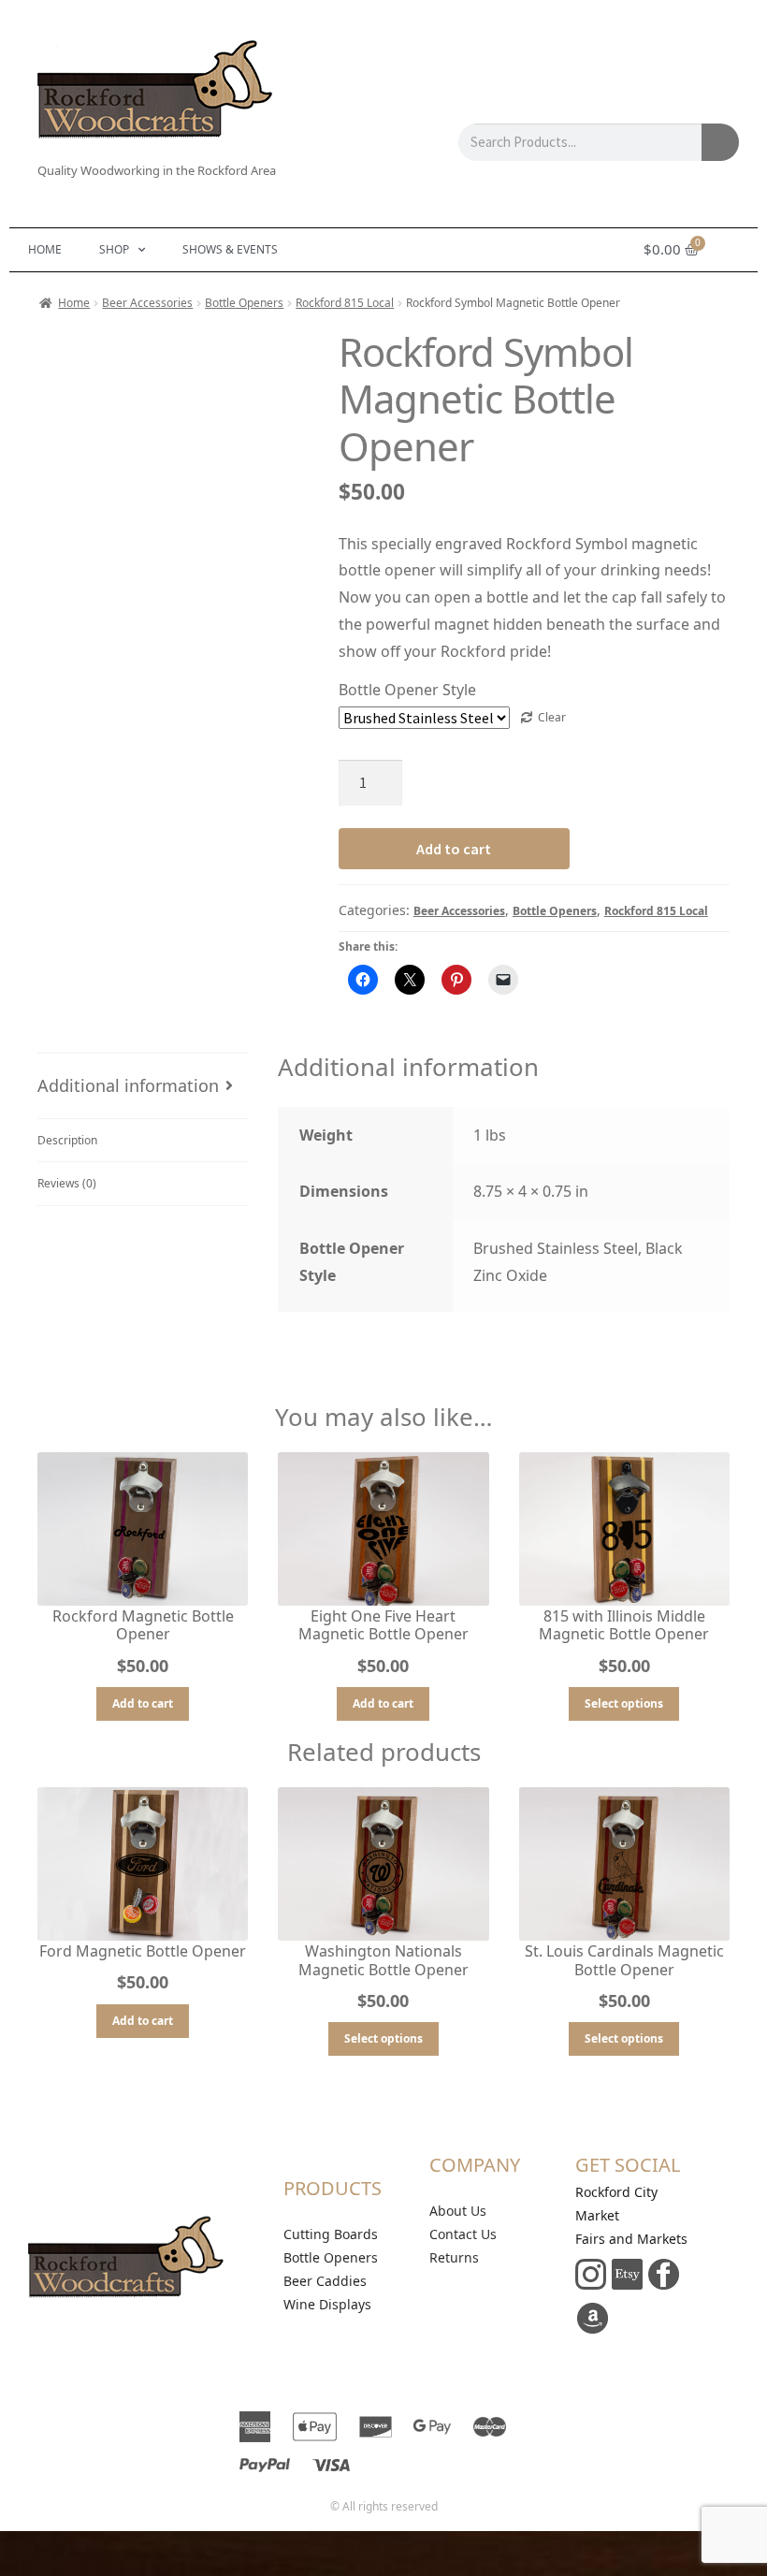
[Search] (720, 142)
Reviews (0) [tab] (67, 1183)
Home (45, 249)
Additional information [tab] (128, 1085)
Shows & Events (230, 249)
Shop (114, 249)
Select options (624, 1703)
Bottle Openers (244, 303)
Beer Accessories (147, 303)
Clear (552, 717)
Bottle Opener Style (407, 690)
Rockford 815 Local (345, 303)
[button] (287, 350)
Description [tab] (67, 1140)
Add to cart (454, 849)
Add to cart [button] (143, 1703)
